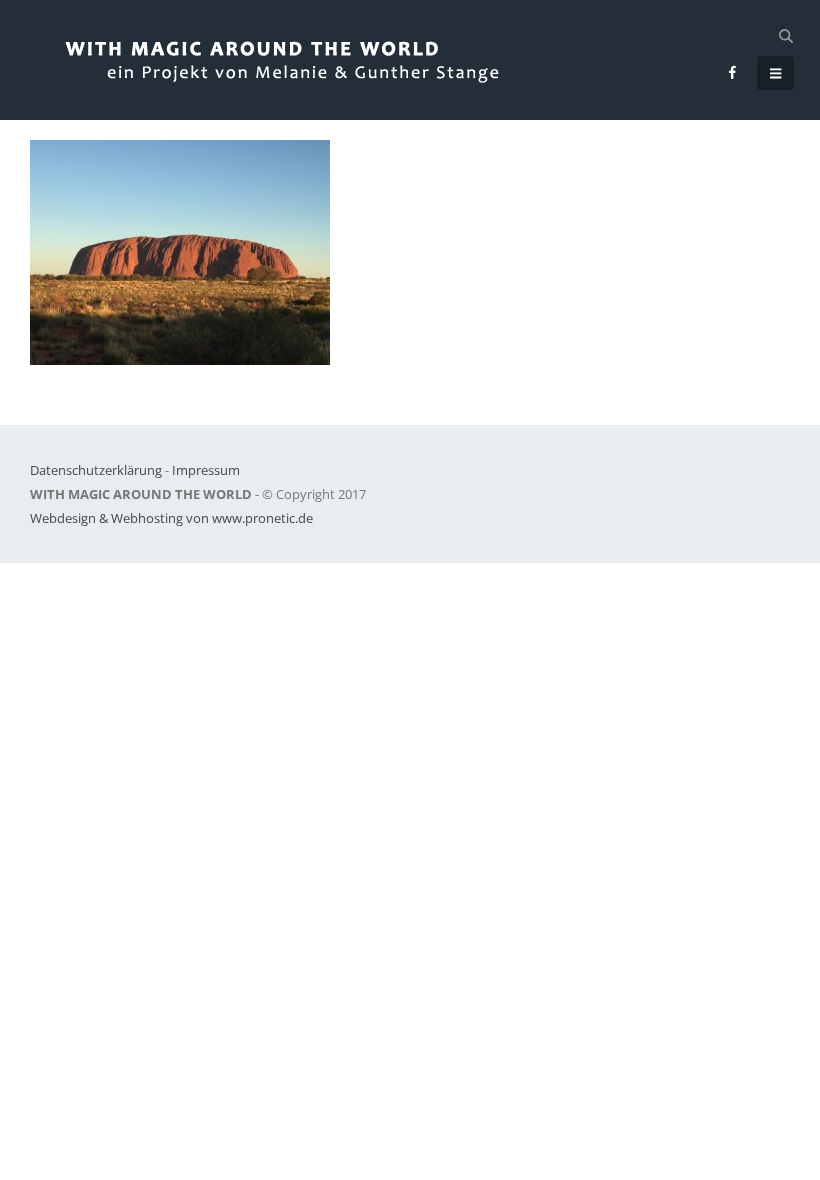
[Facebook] (733, 72)
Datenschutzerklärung (96, 470)
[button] (785, 36)
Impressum (206, 470)
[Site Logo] (302, 60)
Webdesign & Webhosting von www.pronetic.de (171, 518)
